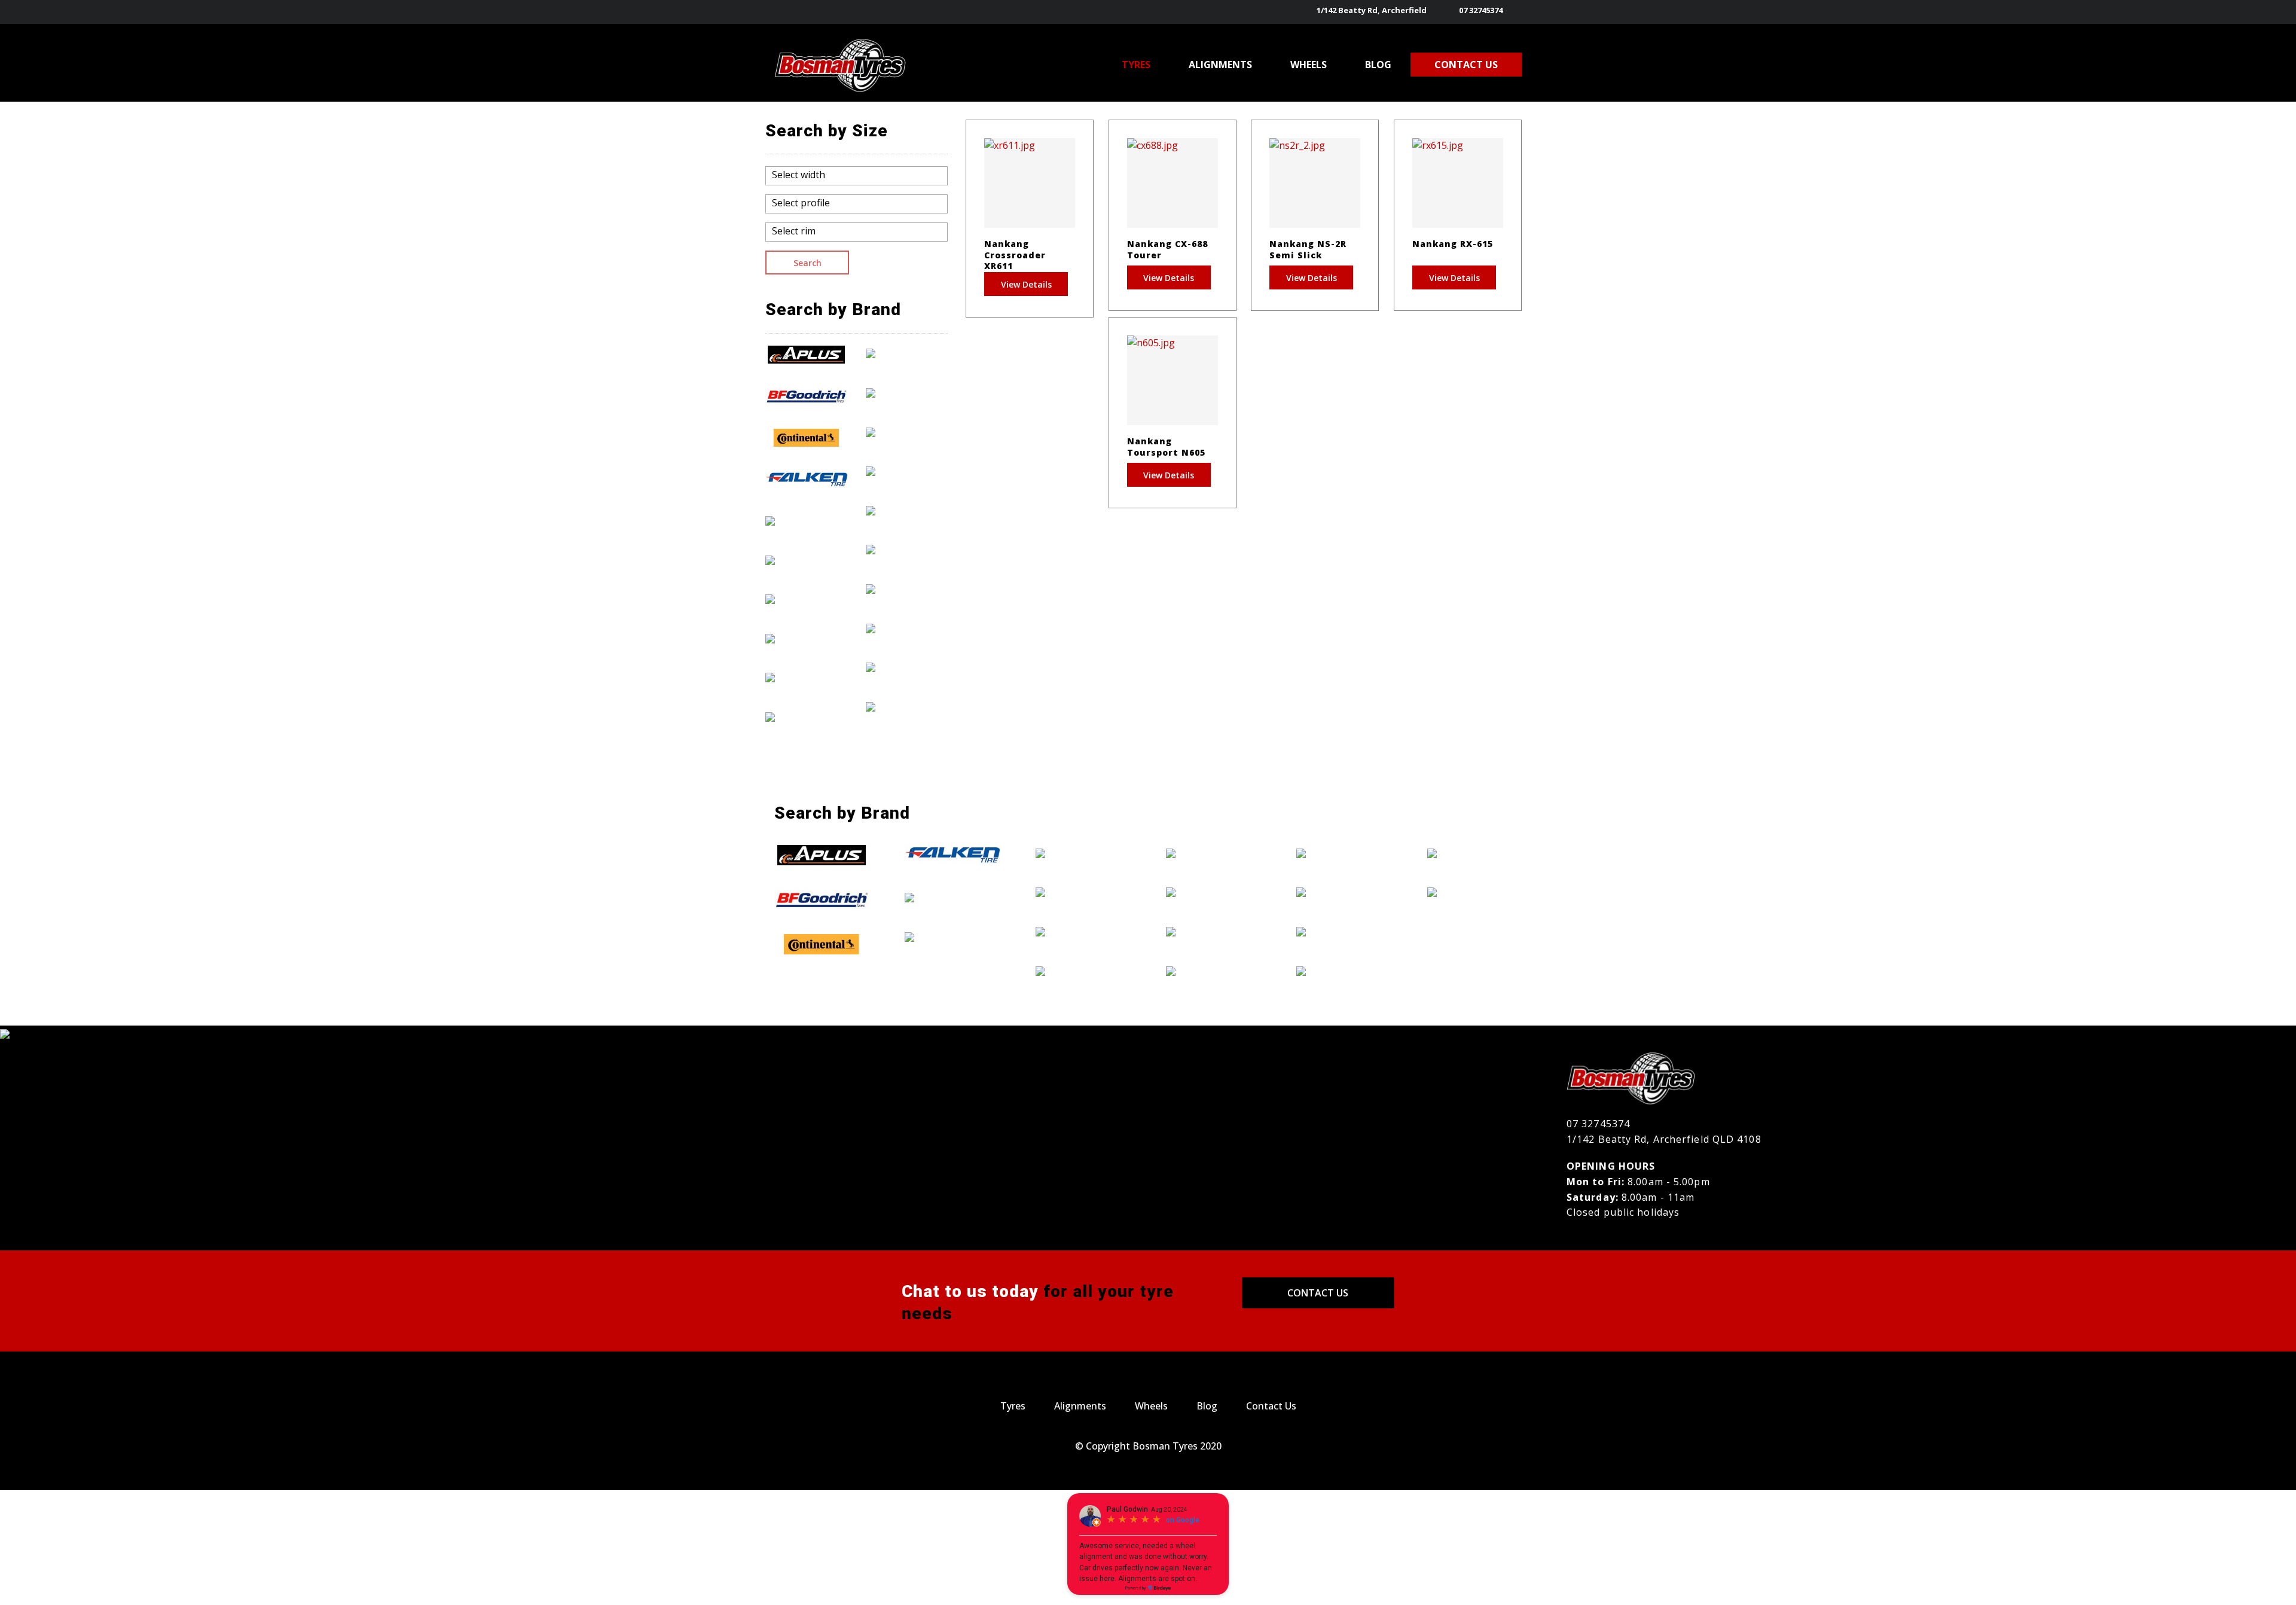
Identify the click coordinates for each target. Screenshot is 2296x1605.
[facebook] (1515, 12)
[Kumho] (907, 353)
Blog (1207, 1406)
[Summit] (907, 628)
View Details (1026, 284)
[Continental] (807, 438)
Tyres (1013, 1406)
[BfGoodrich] (807, 396)
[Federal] (807, 520)
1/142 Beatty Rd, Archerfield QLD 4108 (1664, 1139)
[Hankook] (807, 599)
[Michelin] (907, 432)
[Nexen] (907, 510)
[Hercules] (807, 638)
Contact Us (1318, 1293)
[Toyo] (907, 667)
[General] (807, 560)
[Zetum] (907, 706)
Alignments (1080, 1406)
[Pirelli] (907, 550)
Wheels (1151, 1406)
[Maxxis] (907, 392)
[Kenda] (807, 716)
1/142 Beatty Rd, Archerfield (1372, 10)
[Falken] (807, 480)
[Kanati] (807, 678)
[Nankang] (907, 471)
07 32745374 (1481, 10)
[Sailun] (907, 588)
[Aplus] (807, 355)
